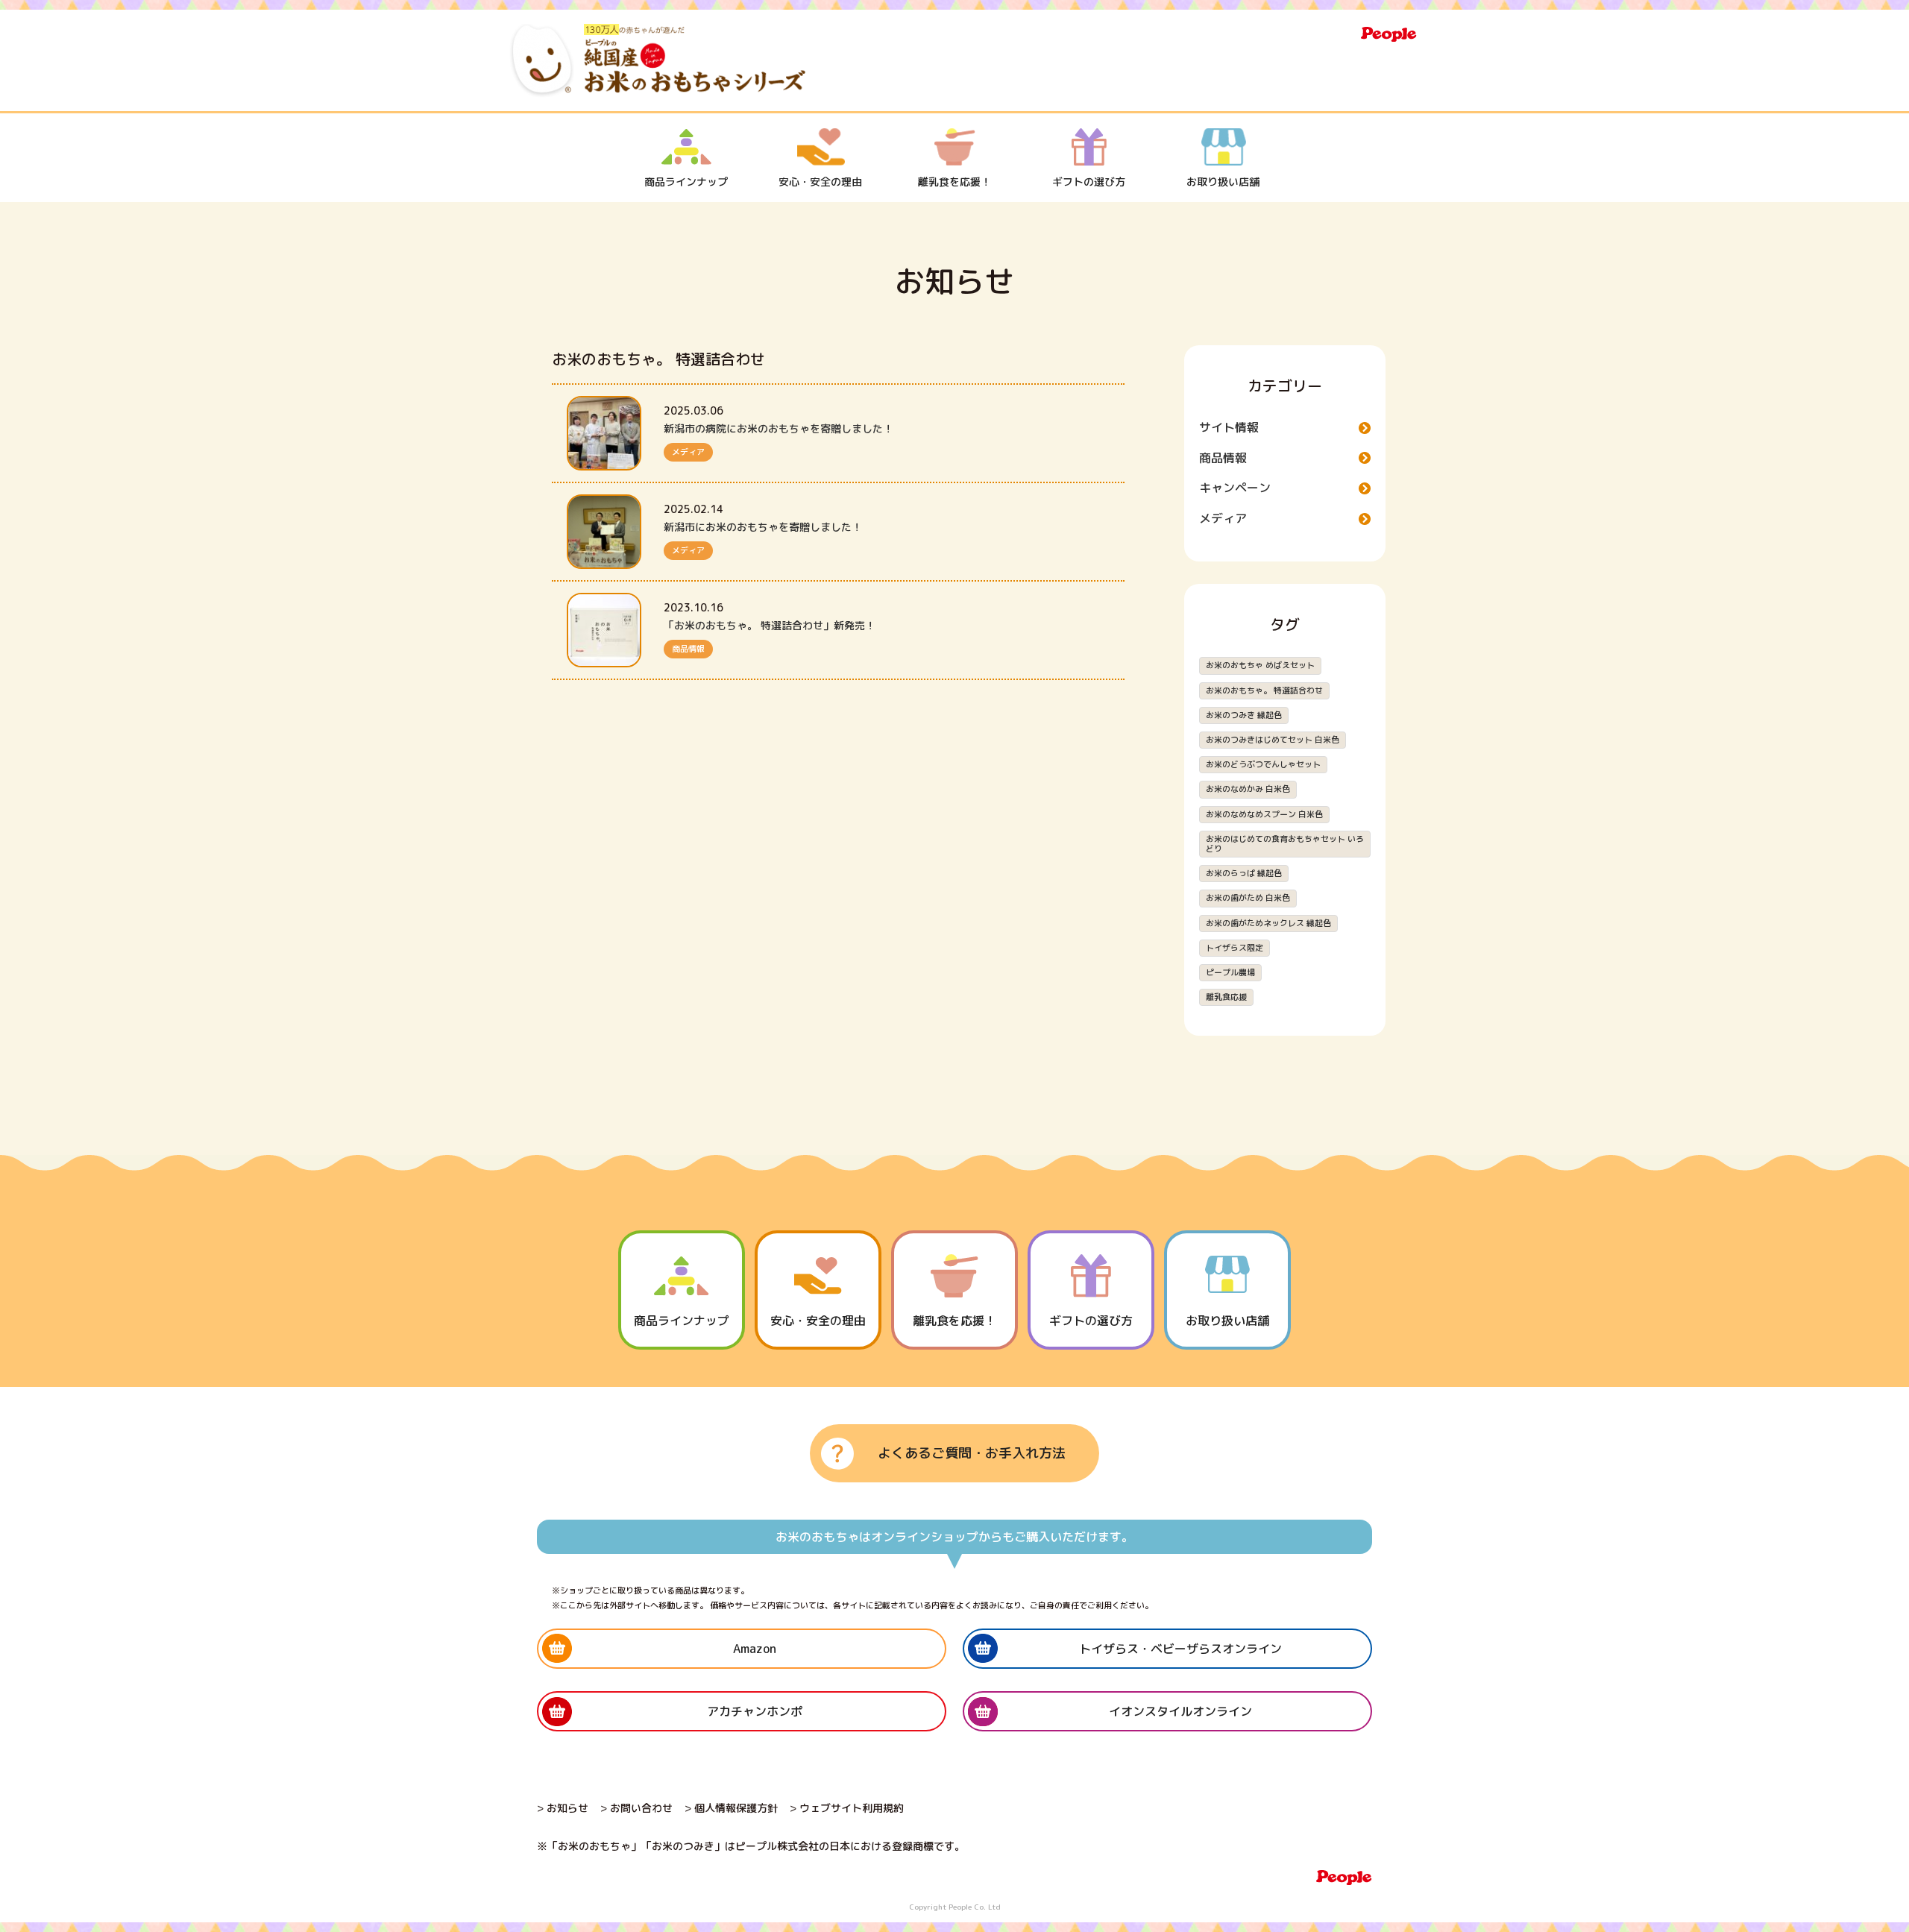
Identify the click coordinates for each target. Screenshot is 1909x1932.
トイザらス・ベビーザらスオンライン (1180, 1649)
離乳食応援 (1226, 997)
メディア (688, 452)
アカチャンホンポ (755, 1711)
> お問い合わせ (636, 1808)
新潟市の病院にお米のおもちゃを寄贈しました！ (779, 428)
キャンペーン (1235, 488)
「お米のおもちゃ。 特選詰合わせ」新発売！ (770, 625)
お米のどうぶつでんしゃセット (1263, 764)
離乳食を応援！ (954, 182)
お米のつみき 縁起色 (1244, 715)
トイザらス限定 (1235, 948)
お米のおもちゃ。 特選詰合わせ (1264, 690)
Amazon (755, 1649)
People (1389, 34)
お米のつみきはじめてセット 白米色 (1273, 740)
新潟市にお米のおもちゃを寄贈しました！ (763, 527)
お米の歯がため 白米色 (1248, 898)
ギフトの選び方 (1089, 182)
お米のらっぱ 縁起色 (1244, 873)
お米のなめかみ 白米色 (1248, 789)
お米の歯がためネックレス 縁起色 (1268, 923)
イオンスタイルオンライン (1180, 1711)
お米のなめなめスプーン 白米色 (1264, 814)
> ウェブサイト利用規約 (847, 1808)
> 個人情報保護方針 (731, 1808)
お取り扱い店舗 (1223, 182)
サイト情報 (1229, 427)
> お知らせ (563, 1808)
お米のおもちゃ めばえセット (1260, 665)
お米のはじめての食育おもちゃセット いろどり (1285, 844)
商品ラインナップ (686, 182)
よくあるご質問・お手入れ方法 (972, 1453)
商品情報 (688, 649)
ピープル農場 (1230, 972)
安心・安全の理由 (820, 182)
